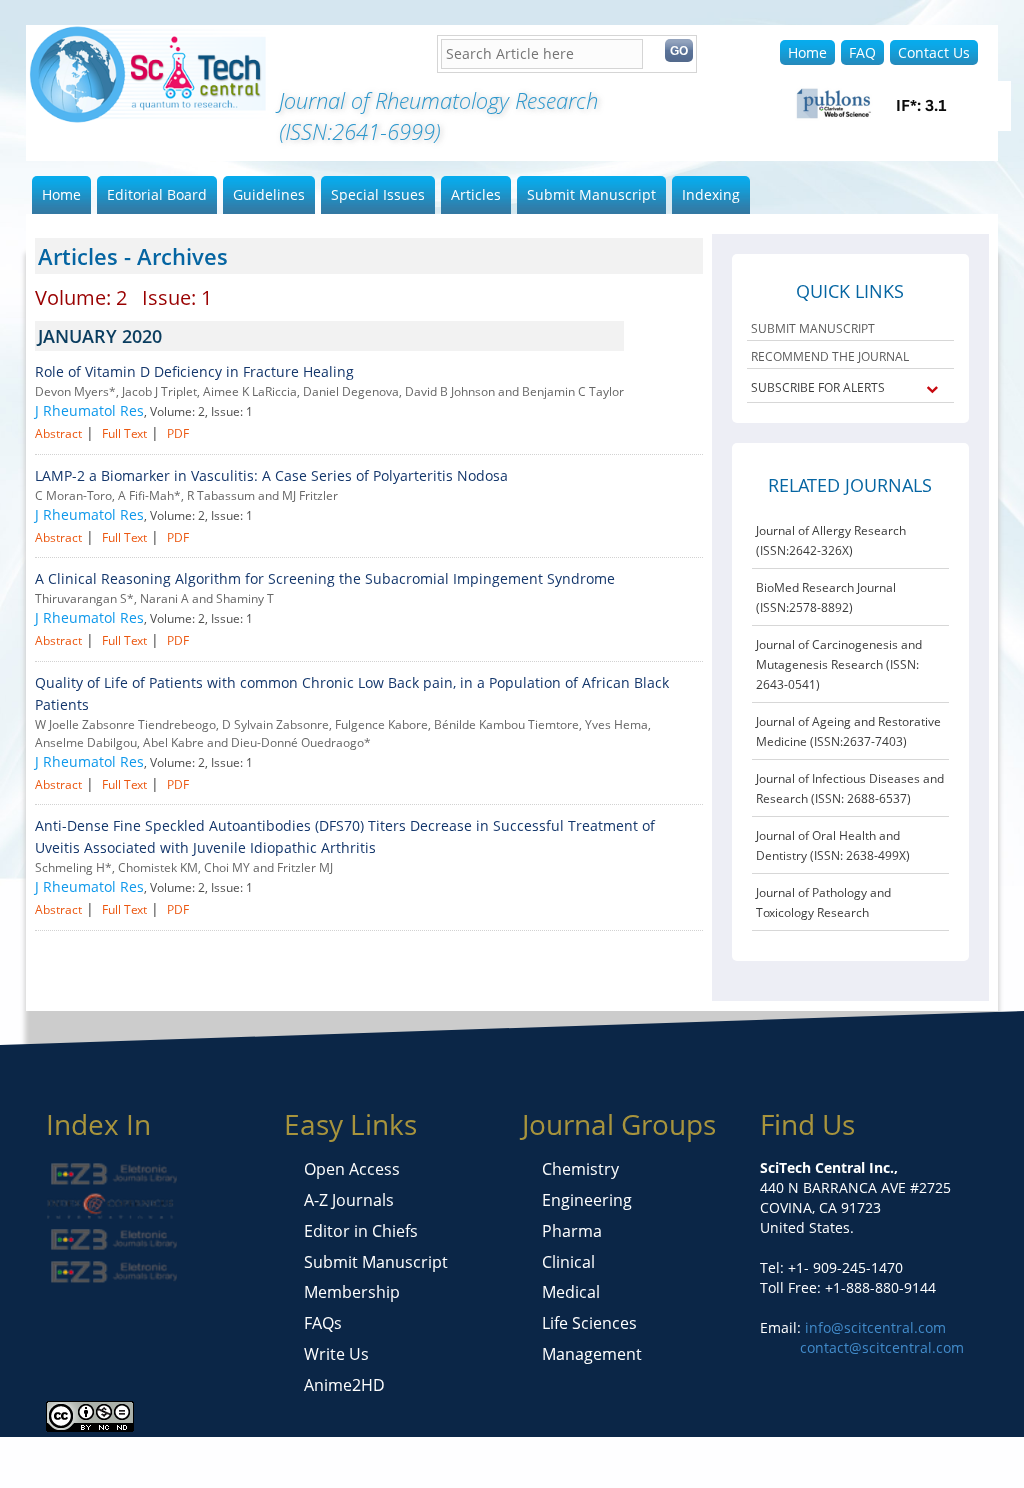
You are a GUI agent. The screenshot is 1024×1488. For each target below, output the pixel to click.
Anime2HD (344, 1385)
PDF (178, 433)
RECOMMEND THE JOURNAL (830, 356)
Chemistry (580, 1169)
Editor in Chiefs (361, 1231)
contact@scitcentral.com (882, 1347)
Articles (476, 194)
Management (592, 1354)
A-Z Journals (349, 1200)
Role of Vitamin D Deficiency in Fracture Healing (194, 371)
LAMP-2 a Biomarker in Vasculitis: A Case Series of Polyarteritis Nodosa (271, 475)
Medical (571, 1292)
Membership (352, 1292)
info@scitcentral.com (873, 1327)
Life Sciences (589, 1323)
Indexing (711, 194)
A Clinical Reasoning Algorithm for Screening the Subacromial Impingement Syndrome (325, 578)
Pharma (572, 1231)
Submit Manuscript (591, 194)
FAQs (323, 1323)
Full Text (124, 433)
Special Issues (378, 194)
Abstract (58, 433)
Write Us (336, 1354)
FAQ (862, 52)
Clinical (568, 1262)
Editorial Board (157, 194)
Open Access (352, 1169)
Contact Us (934, 52)
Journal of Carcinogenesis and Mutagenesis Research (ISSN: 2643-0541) (839, 664)
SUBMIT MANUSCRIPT (813, 328)
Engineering (587, 1200)
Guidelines (269, 194)
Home (807, 52)
